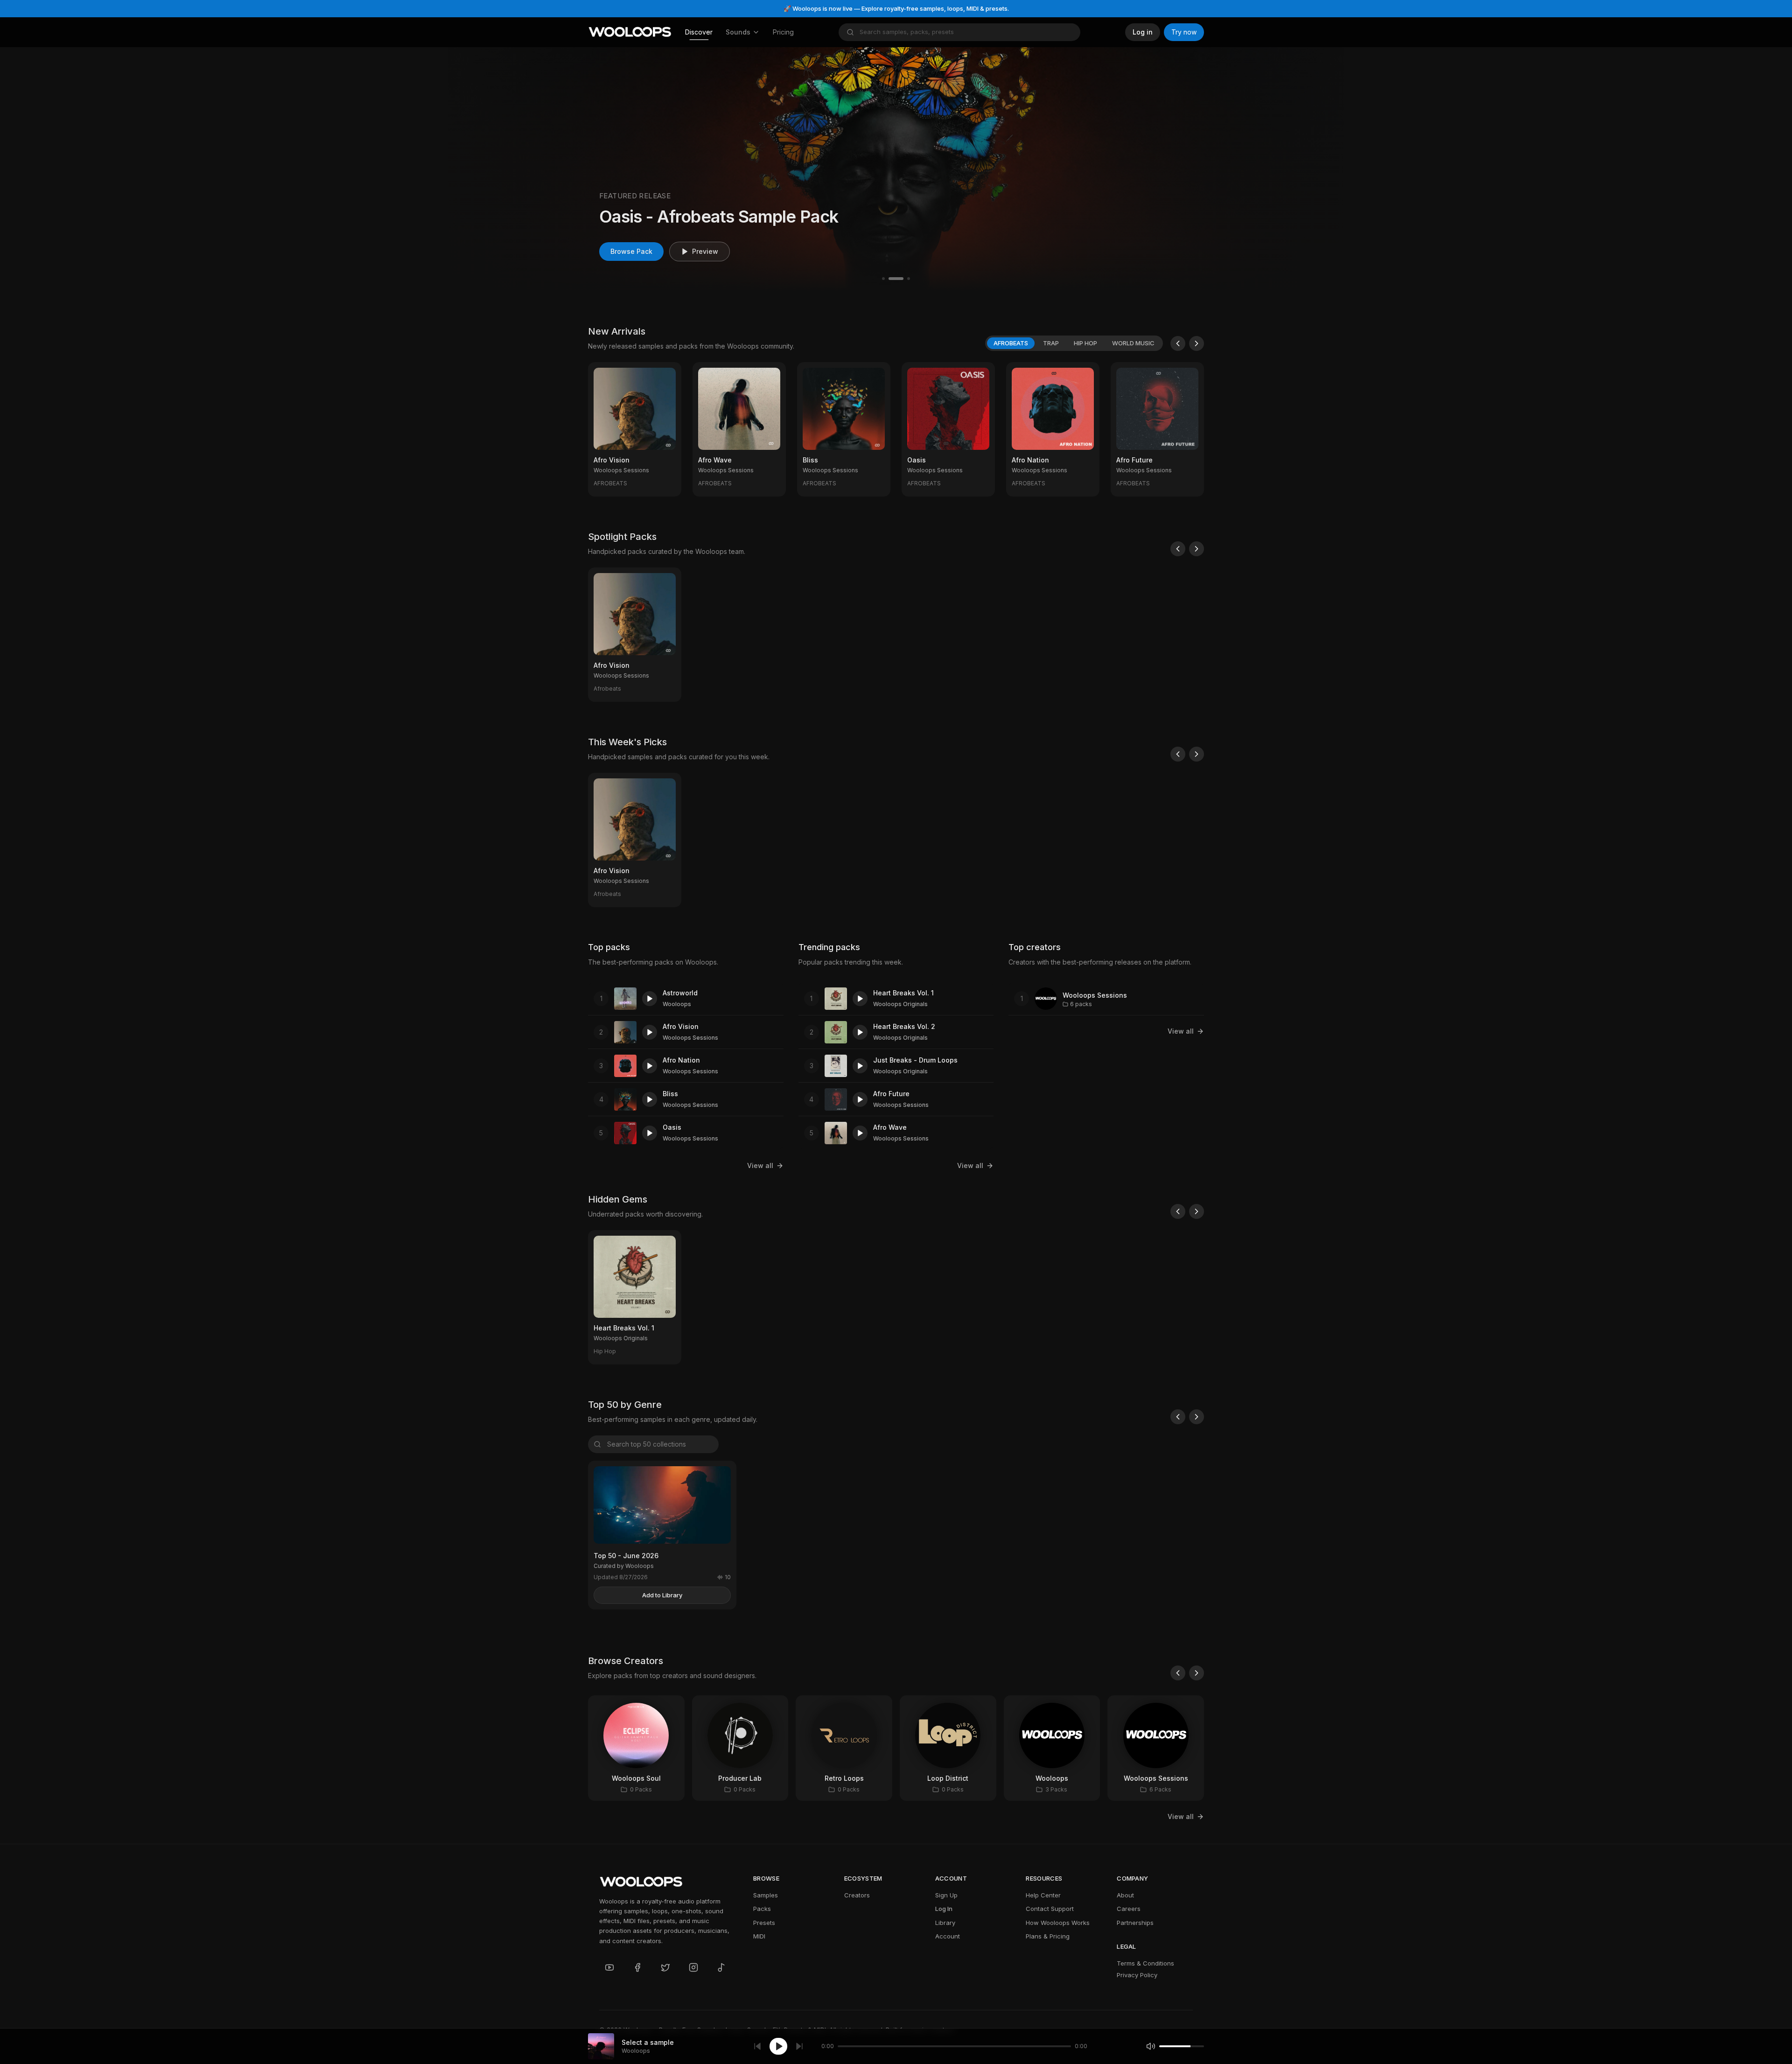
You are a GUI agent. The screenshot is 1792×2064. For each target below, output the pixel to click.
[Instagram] (693, 1967)
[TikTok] (721, 1967)
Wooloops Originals (900, 1004)
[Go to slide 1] (883, 279)
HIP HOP (1085, 343)
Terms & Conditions (1145, 1963)
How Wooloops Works (1058, 1923)
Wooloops (677, 1004)
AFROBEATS (1011, 343)
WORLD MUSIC (1133, 343)
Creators (857, 1895)
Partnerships (1135, 1923)
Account (948, 1936)
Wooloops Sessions (690, 1038)
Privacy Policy (1137, 1975)
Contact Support (1050, 1909)
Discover (699, 32)
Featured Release (635, 196)
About (1125, 1895)
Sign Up (946, 1895)
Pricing (783, 32)
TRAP (1051, 343)
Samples (766, 1895)
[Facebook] (637, 1967)
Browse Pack (631, 251)
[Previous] (1178, 343)
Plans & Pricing (1048, 1936)
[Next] (1197, 343)
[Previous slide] (470, 169)
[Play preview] (650, 999)
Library (945, 1923)
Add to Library (662, 1595)
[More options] (668, 483)
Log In (944, 1909)
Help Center (1043, 1895)
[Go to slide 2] (896, 279)
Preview (705, 251)
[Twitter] (665, 1967)
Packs (762, 1909)
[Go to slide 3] (909, 279)
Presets (764, 1923)
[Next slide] (1322, 169)
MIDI (759, 1936)
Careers (1129, 1909)
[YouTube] (609, 1967)
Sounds (738, 32)
